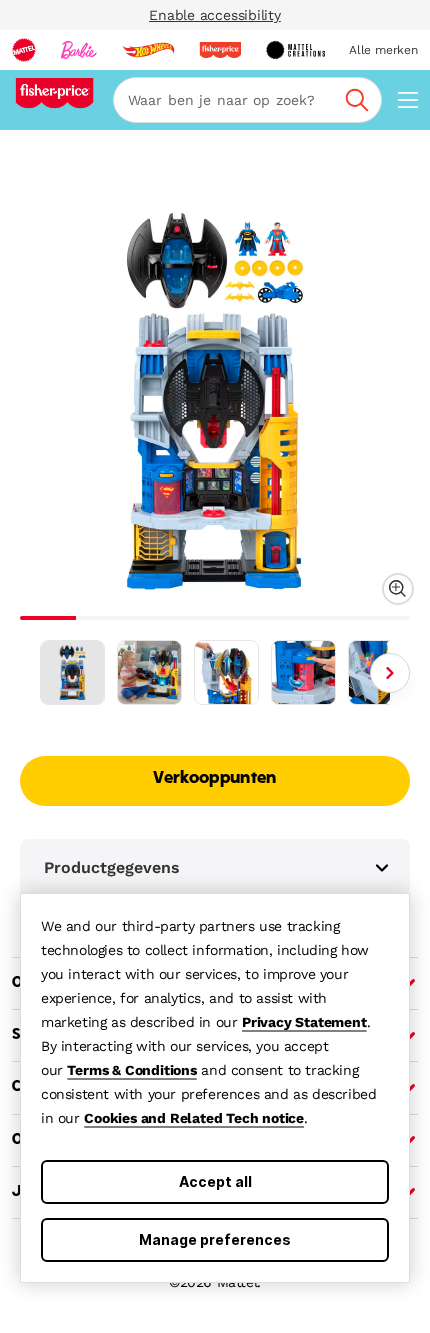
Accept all (215, 1181)
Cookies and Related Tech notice (194, 1118)
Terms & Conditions (131, 1070)
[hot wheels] (148, 50)
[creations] (295, 50)
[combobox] (247, 100)
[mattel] (24, 50)
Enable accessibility (215, 15)
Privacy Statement (304, 1022)
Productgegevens (112, 867)
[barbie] (79, 50)
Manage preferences (215, 1239)
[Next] (390, 673)
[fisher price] (220, 50)
